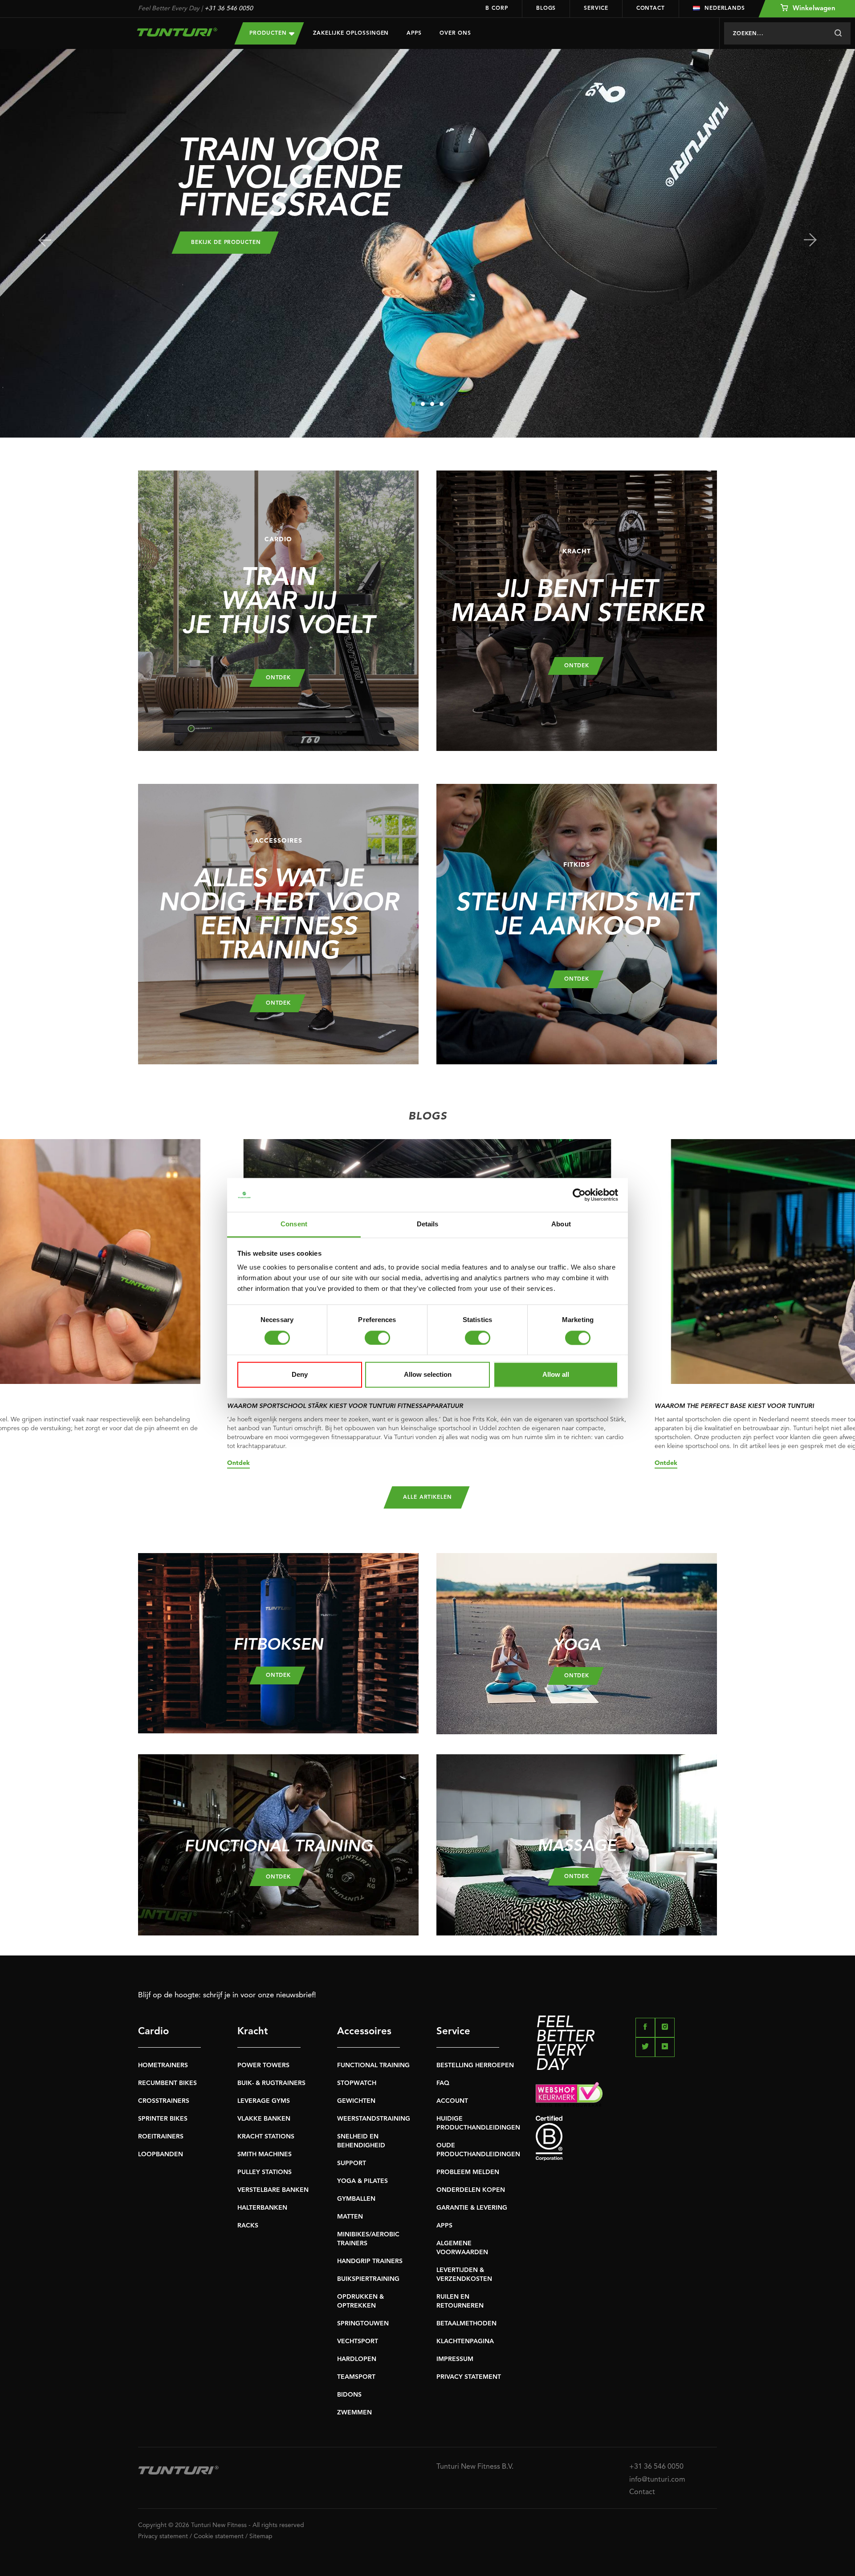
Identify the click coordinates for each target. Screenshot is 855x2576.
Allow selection (428, 1375)
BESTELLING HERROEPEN (475, 2065)
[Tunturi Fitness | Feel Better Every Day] (177, 32)
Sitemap (261, 2536)
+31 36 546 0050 (229, 8)
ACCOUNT (452, 2101)
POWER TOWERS (263, 2065)
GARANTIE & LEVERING (472, 2208)
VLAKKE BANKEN (264, 2119)
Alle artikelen (427, 1497)
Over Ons (455, 33)
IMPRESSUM (455, 2359)
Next (810, 240)
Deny (300, 1375)
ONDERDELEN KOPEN (471, 2190)
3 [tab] (432, 404)
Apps (414, 33)
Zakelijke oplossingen (351, 33)
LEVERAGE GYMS (264, 2101)
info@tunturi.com (657, 2480)
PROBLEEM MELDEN (468, 2172)
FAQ (443, 2083)
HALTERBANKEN (262, 2208)
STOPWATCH (357, 2083)
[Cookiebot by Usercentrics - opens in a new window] (579, 1195)
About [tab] (561, 1224)
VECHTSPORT (358, 2341)
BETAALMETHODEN (466, 2324)
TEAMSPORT (356, 2377)
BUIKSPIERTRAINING (368, 2279)
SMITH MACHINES (265, 2154)
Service (596, 8)
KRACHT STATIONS (266, 2137)
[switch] (377, 1338)
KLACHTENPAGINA (465, 2341)
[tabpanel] (427, 243)
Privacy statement (163, 2536)
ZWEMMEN (354, 2413)
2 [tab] (423, 404)
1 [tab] (413, 404)
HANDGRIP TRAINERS (370, 2261)
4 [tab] (442, 404)
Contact (651, 8)
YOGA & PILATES (362, 2181)
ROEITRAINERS (161, 2137)
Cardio (153, 2032)
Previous (45, 240)
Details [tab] (428, 1224)
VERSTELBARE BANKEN (273, 2190)
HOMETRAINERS (163, 2065)
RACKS (248, 2226)
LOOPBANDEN (161, 2154)
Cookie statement (219, 2536)
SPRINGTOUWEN (363, 2324)
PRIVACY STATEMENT (469, 2377)
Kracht (253, 2032)
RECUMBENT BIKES (167, 2083)
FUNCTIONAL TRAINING (373, 2065)
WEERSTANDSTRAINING (374, 2119)
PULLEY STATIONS (265, 2172)
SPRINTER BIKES (163, 2119)
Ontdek (238, 1463)
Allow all (556, 1375)
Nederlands (725, 8)
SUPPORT (352, 2163)
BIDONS (349, 2395)
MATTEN (350, 2217)
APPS (444, 2226)
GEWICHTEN (356, 2101)
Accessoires (364, 2032)
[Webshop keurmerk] (626, 2094)
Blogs (546, 8)
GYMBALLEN (356, 2199)
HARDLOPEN (357, 2359)
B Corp (497, 8)
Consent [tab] (294, 1224)
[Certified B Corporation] (626, 2138)
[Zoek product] (838, 33)
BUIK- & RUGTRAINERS (271, 2083)
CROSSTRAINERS (164, 2101)
